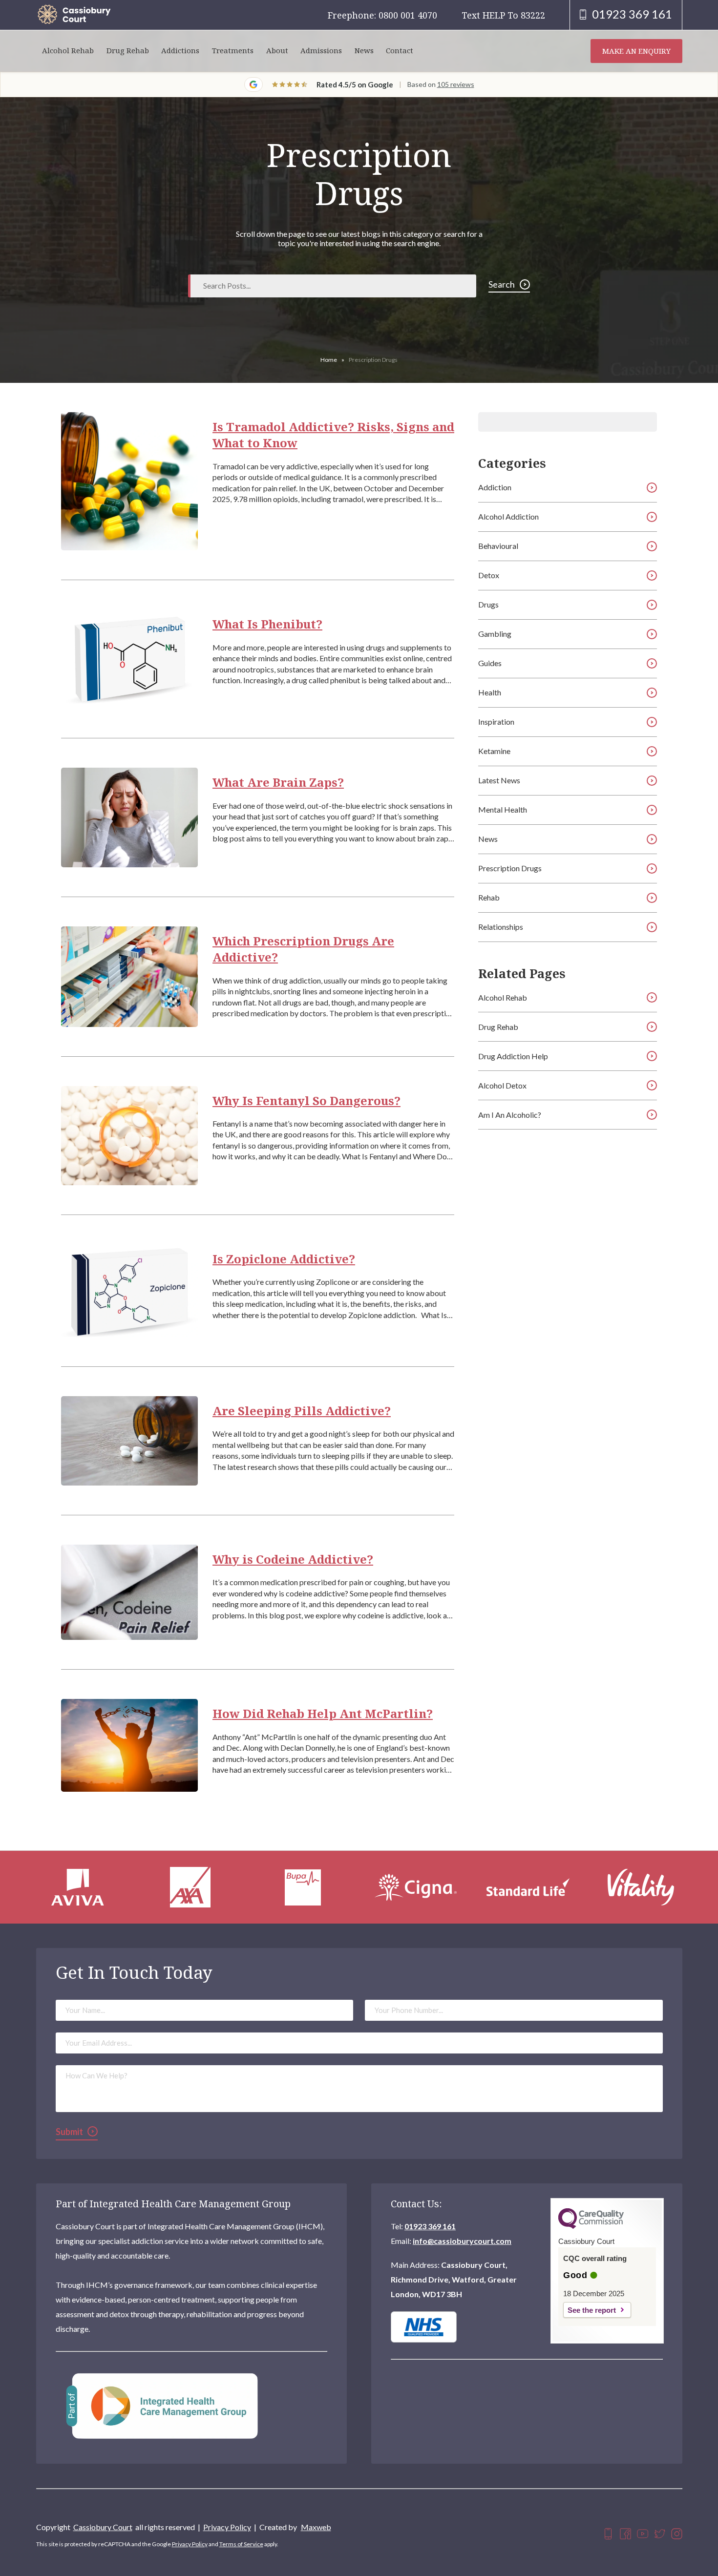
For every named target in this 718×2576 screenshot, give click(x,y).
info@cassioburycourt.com (462, 2241)
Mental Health (503, 809)
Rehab (489, 897)
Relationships (501, 927)
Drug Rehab (128, 51)
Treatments (233, 51)
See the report (592, 2310)
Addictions (180, 51)
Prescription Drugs (510, 868)
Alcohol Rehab (68, 51)
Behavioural (498, 546)
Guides (490, 663)
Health (490, 692)
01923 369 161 (430, 2226)
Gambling (495, 634)
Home (329, 360)
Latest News (499, 780)
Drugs (488, 604)
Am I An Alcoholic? (510, 1115)
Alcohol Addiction (508, 516)
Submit (69, 2132)
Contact (400, 51)
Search (502, 284)
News (364, 51)
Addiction (495, 487)
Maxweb (316, 2527)
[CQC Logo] (591, 2226)
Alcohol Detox (502, 1085)
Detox (489, 575)
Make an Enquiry (636, 51)
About (277, 51)
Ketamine (494, 751)
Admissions (321, 51)
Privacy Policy (227, 2527)
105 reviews (456, 84)
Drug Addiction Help (513, 1056)
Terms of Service (241, 2544)
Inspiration (496, 722)
